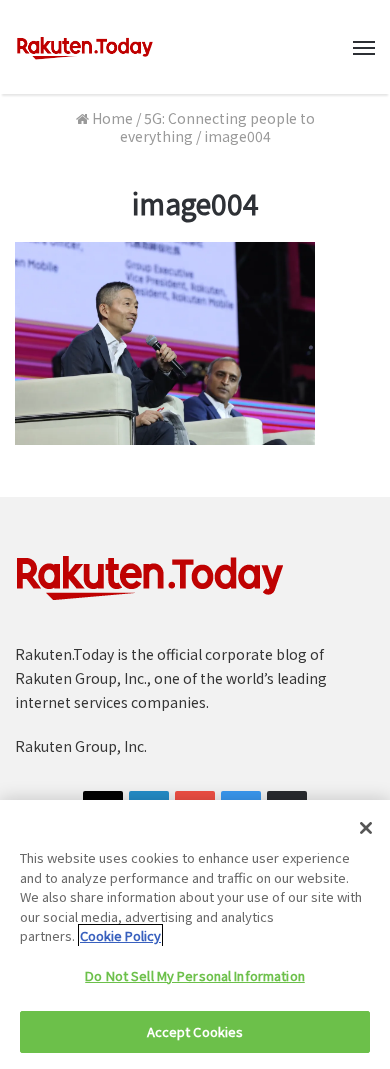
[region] (195, 934)
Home (111, 118)
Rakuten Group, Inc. (81, 746)
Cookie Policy (120, 935)
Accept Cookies (195, 1031)
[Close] (366, 828)
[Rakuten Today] (85, 47)
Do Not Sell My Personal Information (195, 975)
